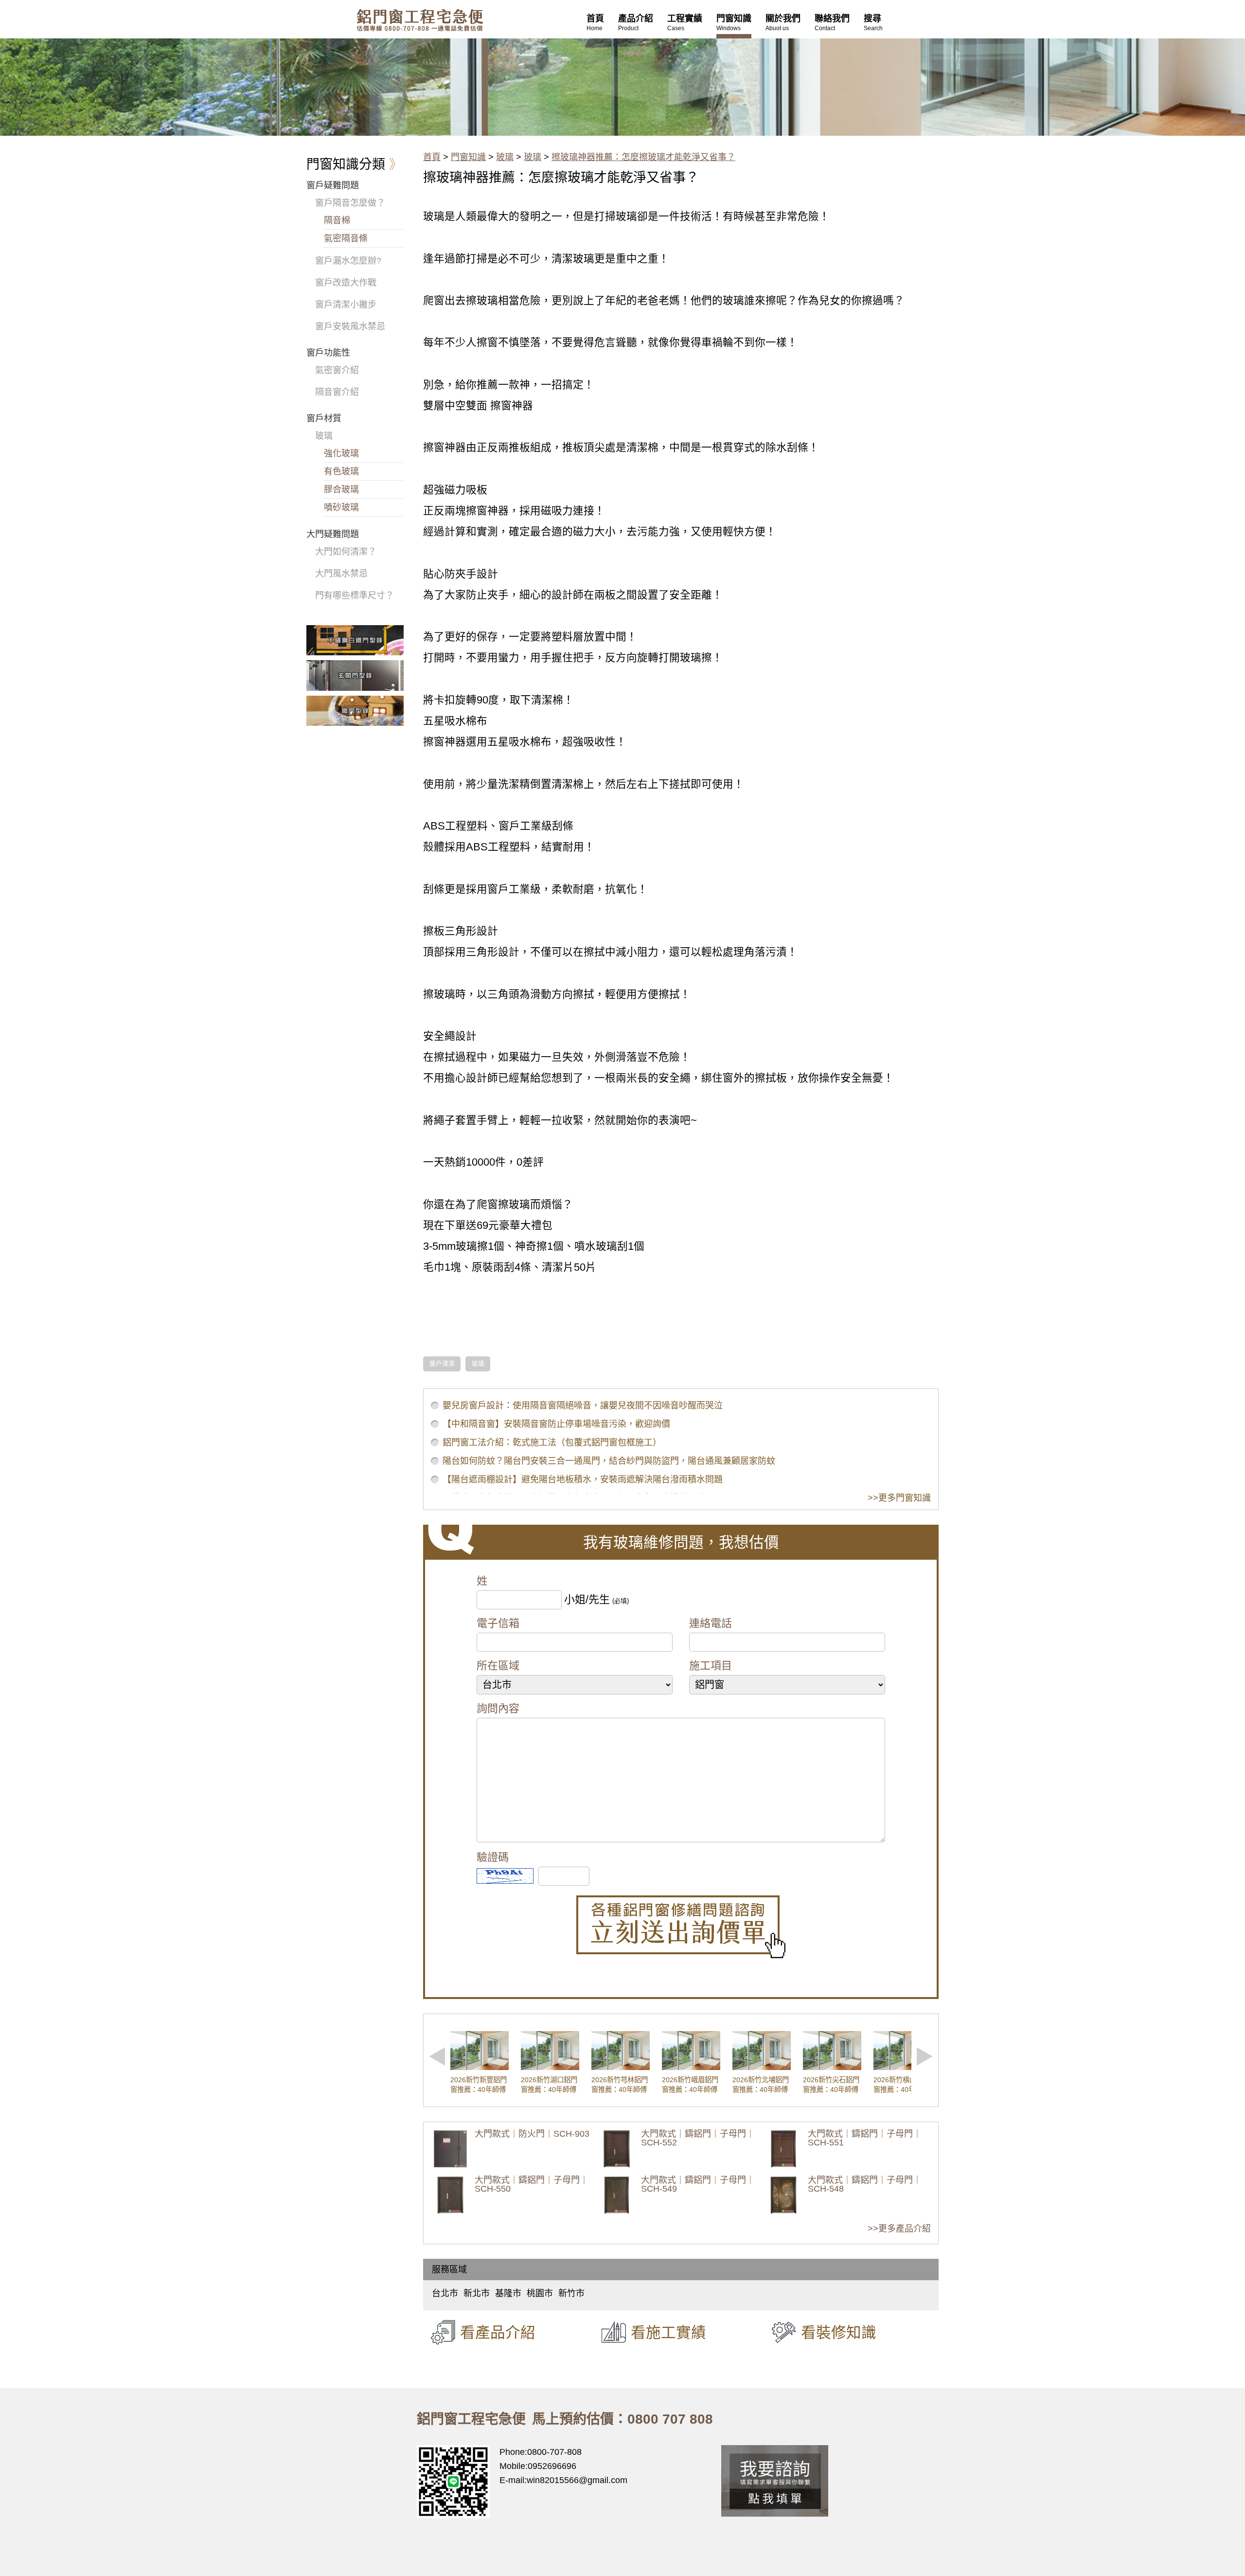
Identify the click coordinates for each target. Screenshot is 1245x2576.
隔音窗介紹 (337, 392)
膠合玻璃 (341, 489)
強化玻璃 (341, 453)
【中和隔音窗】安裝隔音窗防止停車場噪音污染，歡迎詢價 (556, 1424)
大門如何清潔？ (346, 552)
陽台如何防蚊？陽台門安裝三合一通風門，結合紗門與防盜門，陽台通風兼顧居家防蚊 (609, 1461)
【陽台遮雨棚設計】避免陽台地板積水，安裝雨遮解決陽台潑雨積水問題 (583, 1479)
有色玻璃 (341, 471)
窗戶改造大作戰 (346, 283)
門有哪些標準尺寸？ (355, 595)
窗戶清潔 (442, 1364)
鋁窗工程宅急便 (420, 20)
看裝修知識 (839, 2332)
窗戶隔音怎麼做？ (350, 203)
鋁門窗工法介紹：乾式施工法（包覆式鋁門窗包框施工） (552, 1442)
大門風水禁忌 (341, 574)
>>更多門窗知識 (899, 1498)
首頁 (432, 157)
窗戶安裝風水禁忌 (350, 326)
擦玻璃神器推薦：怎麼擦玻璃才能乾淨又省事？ (643, 157)
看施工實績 (668, 2332)
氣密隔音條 (346, 238)
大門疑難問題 (333, 534)
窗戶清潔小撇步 (346, 305)
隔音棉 (337, 220)
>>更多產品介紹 (899, 2229)
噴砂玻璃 (341, 507)
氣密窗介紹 (337, 370)
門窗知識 (468, 157)
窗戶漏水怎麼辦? (348, 261)
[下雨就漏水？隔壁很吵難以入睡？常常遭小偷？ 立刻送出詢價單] (681, 1927)
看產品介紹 (498, 2332)
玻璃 (505, 157)
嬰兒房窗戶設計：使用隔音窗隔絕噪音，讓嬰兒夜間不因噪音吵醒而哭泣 (583, 1405)
